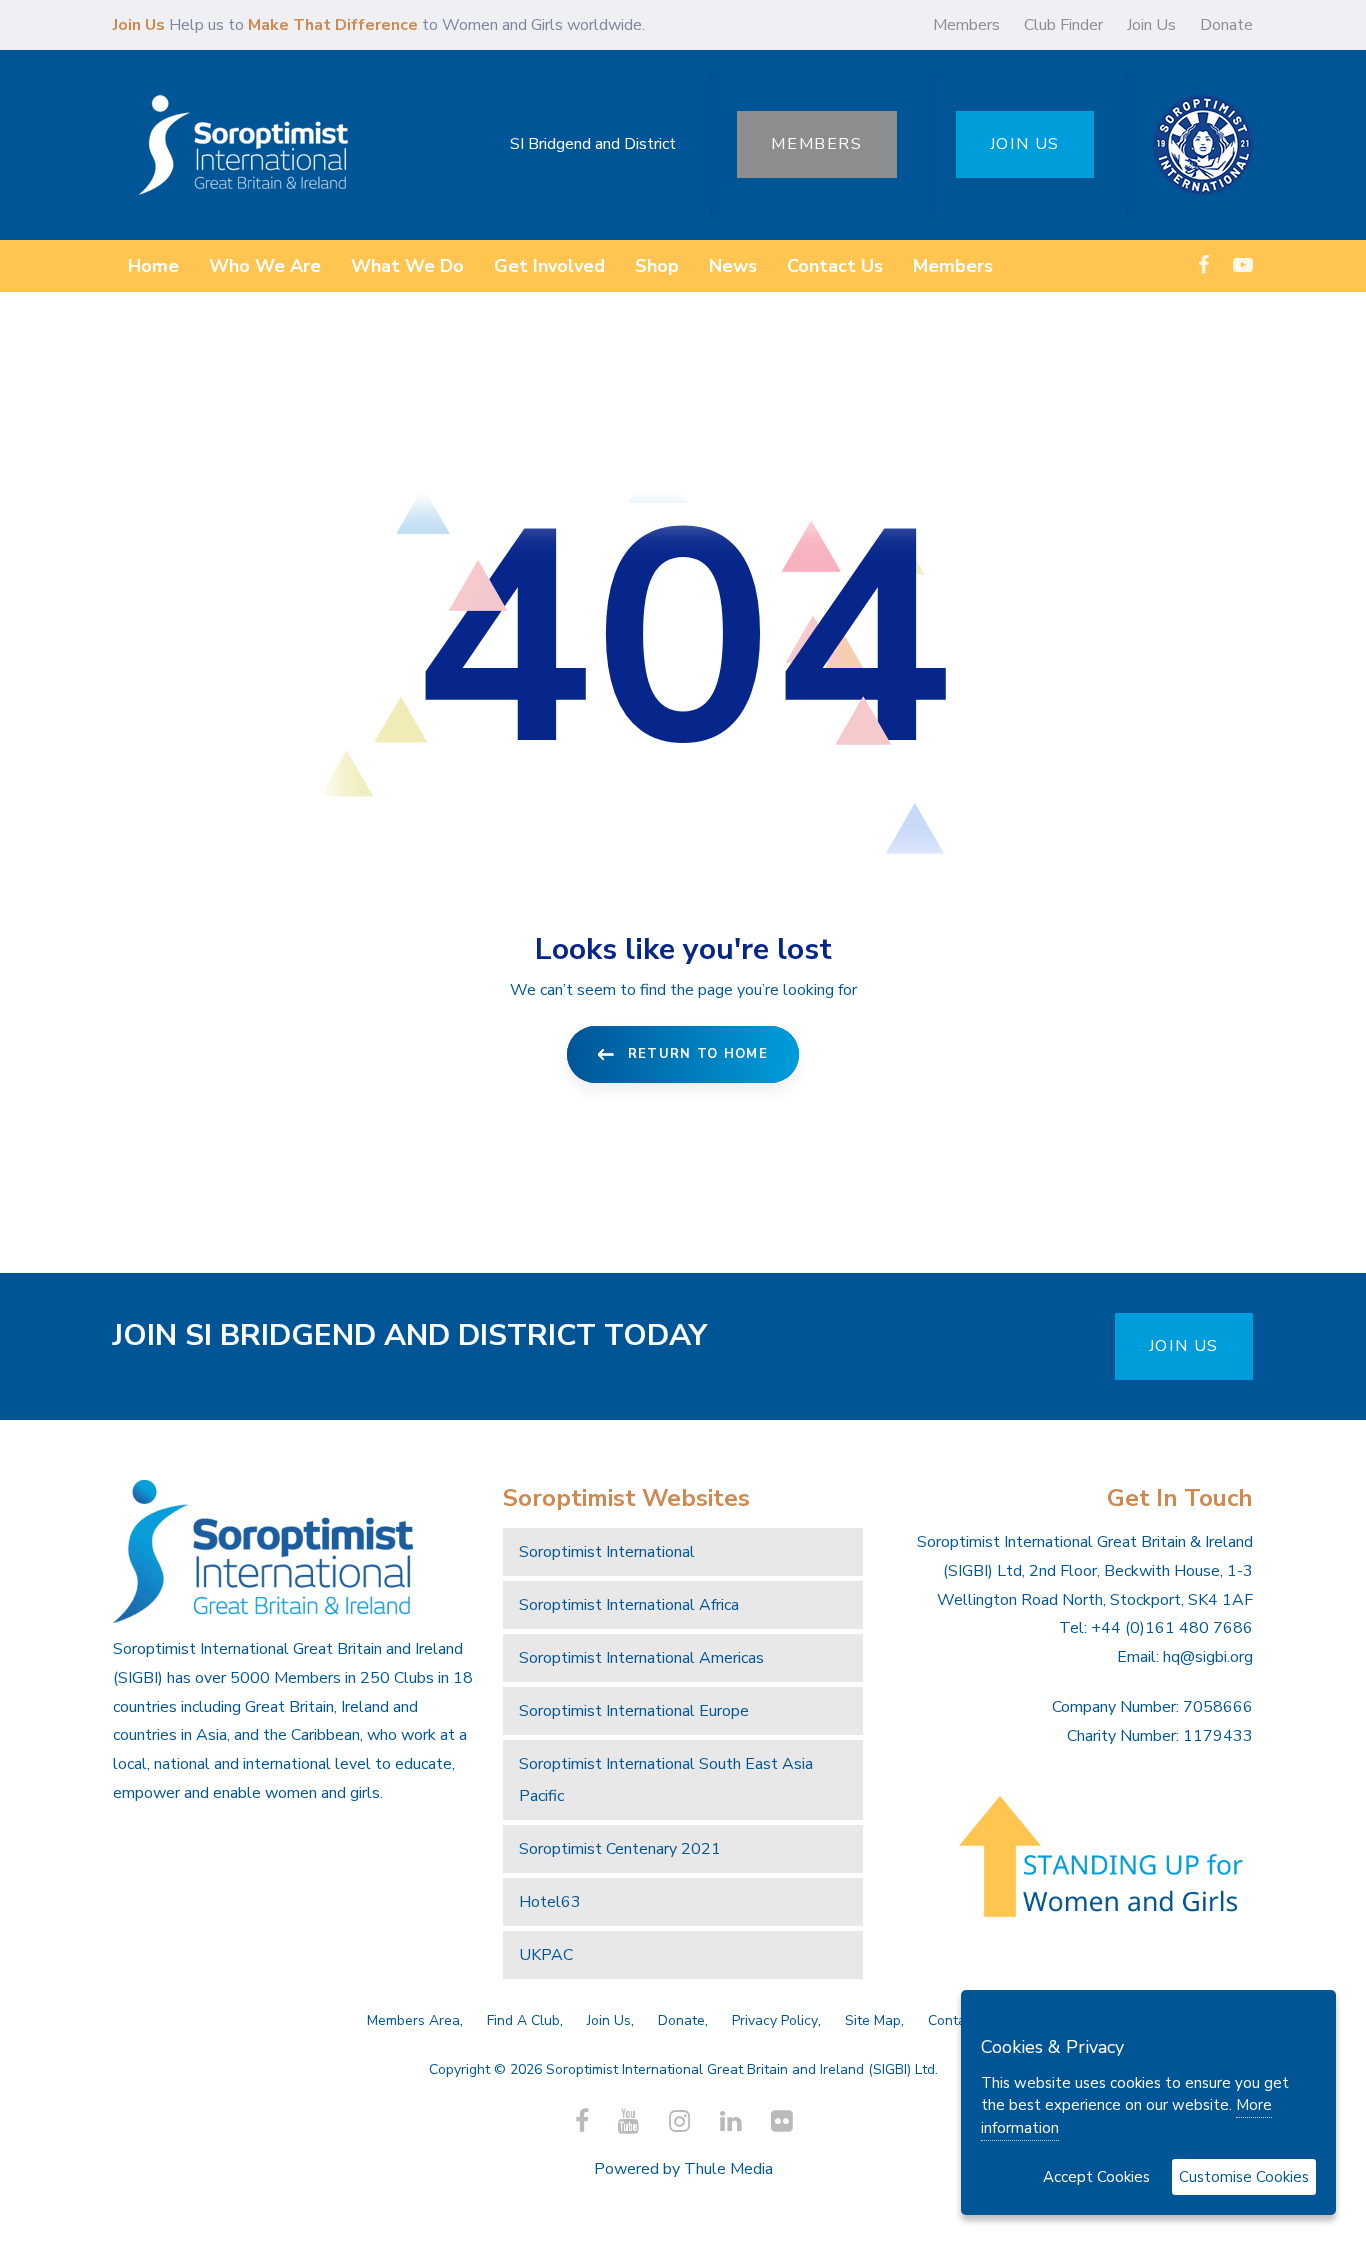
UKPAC (546, 1955)
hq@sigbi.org (1208, 1657)
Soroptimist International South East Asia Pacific (666, 1780)
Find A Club (523, 2020)
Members (966, 25)
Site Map (873, 2020)
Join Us (1151, 25)
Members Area (413, 2020)
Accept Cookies (1096, 2177)
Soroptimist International (607, 1552)
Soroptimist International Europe (634, 1711)
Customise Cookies (1244, 2177)
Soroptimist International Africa (629, 1605)
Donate (1226, 25)
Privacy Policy (775, 2020)
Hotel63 (550, 1902)
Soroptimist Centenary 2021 (620, 1849)
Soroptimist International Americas (641, 1658)
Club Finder (1063, 25)
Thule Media (728, 2169)
